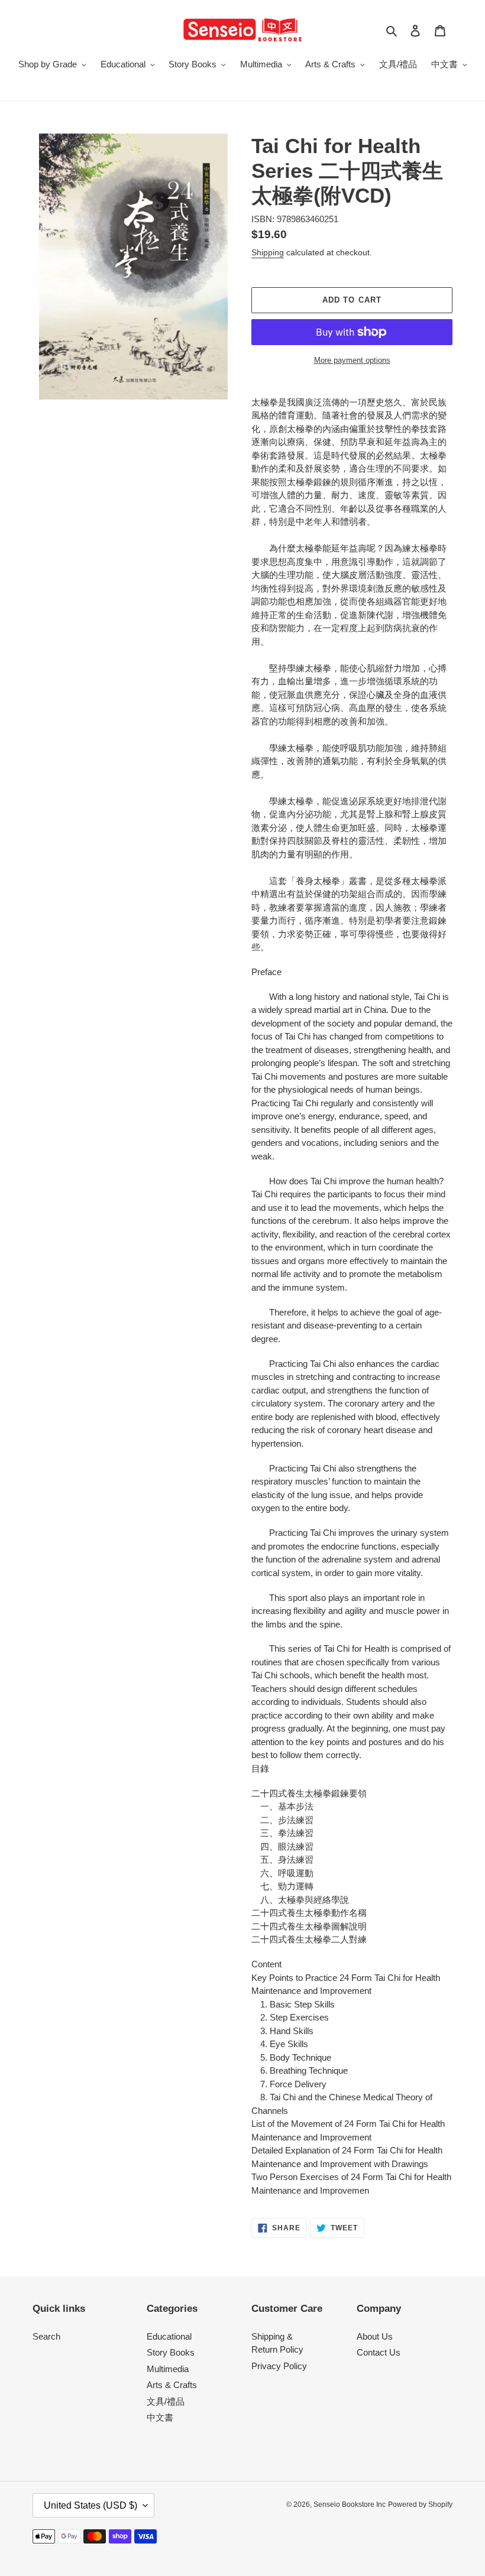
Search (46, 2336)
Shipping (268, 252)
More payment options (352, 360)
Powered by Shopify (420, 2504)
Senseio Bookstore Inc (350, 2504)
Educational (169, 2336)
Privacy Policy (279, 2366)
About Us (375, 2336)
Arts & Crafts (172, 2385)
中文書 (160, 2417)
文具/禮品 (166, 2401)
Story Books (171, 2352)
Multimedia (168, 2369)
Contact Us (379, 2352)
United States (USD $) (90, 2505)
